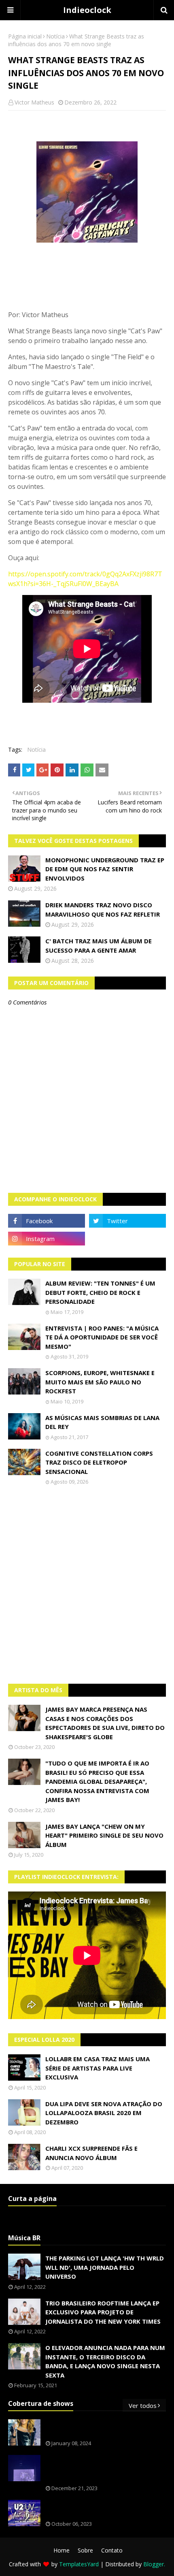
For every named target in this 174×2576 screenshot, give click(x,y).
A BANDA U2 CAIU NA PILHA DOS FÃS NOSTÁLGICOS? (100, 2509)
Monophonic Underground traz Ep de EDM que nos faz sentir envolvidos (105, 869)
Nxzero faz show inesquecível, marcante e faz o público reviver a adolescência (104, 2468)
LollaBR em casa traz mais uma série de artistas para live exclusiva (98, 2068)
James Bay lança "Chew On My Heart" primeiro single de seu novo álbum (104, 1835)
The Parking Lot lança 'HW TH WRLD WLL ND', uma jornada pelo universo (105, 2267)
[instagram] (47, 1239)
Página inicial (25, 36)
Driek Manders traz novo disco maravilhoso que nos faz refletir (103, 909)
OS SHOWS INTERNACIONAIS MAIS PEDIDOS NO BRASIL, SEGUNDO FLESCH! (104, 2428)
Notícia (55, 36)
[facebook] (47, 1221)
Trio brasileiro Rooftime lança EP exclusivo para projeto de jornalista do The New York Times (103, 2312)
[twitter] (127, 1221)
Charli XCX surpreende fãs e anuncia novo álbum (91, 2153)
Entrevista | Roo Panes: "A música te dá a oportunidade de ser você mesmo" (102, 1337)
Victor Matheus (34, 102)
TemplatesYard (79, 2564)
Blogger (154, 2564)
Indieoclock (87, 10)
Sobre (85, 2550)
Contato (112, 2550)
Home (62, 2550)
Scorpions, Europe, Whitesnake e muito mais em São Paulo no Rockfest (100, 1382)
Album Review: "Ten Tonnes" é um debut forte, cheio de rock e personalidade (100, 1292)
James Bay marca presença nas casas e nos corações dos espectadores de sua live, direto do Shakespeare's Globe (105, 1723)
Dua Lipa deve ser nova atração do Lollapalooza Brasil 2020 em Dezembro (104, 2113)
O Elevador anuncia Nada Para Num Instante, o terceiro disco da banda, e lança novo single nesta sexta (105, 2361)
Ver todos (143, 2405)
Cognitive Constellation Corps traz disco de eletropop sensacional (99, 1462)
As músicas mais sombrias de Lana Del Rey (102, 1422)
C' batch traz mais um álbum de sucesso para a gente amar (99, 946)
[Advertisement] (87, 1584)
